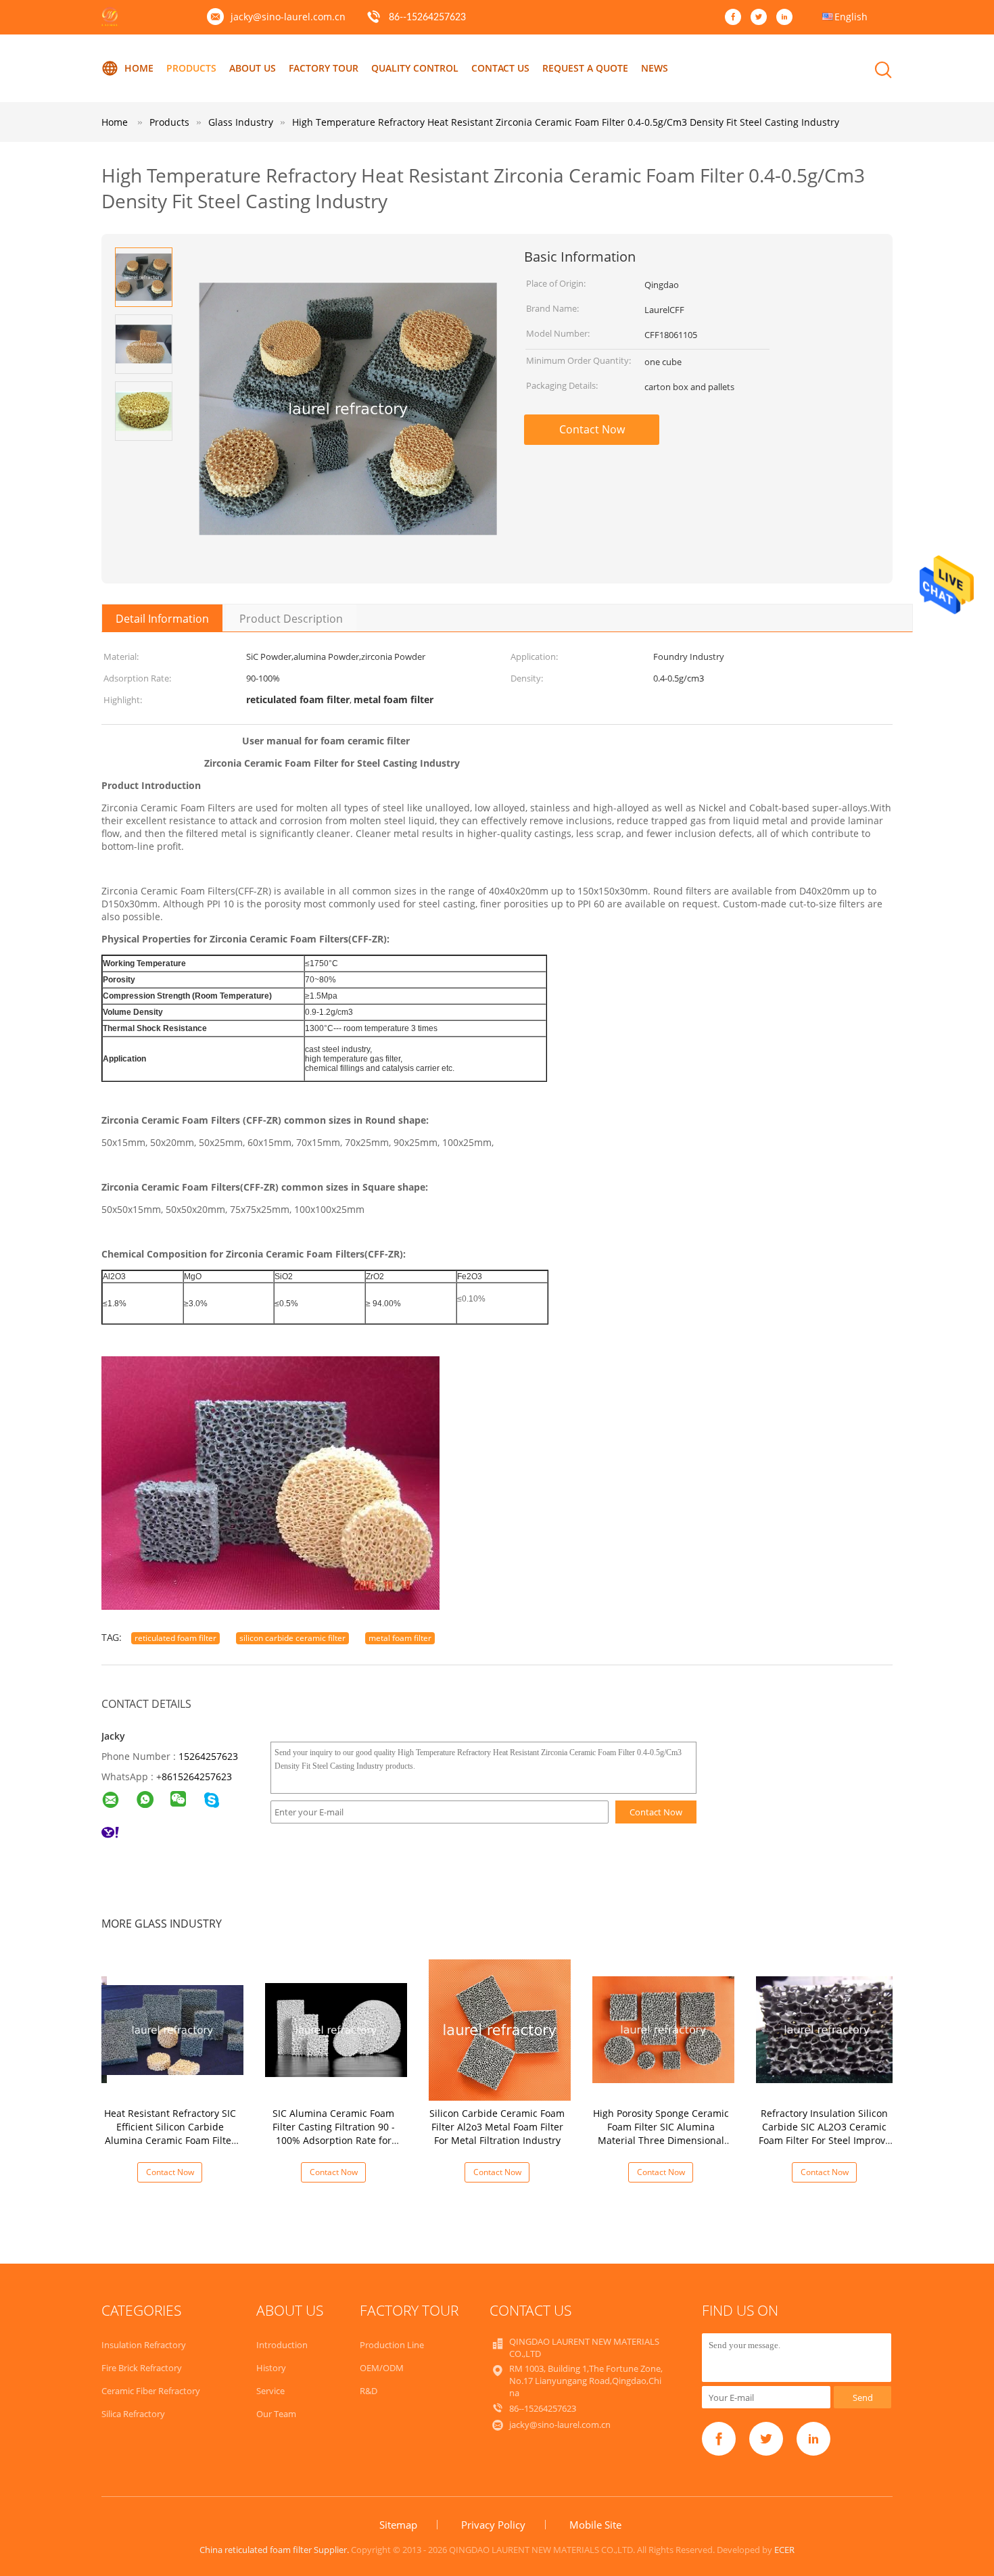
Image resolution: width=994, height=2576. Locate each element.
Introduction (282, 2345)
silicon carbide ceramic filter (292, 1638)
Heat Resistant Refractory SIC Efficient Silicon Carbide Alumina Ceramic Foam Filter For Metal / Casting (170, 2133)
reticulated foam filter (175, 1638)
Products (191, 68)
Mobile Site (595, 2525)
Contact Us (500, 68)
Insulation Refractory (144, 2345)
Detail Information (162, 619)
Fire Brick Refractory (142, 2368)
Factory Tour (324, 68)
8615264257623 (197, 1776)
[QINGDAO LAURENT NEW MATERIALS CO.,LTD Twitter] (762, 18)
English (851, 17)
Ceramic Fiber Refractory (151, 2391)
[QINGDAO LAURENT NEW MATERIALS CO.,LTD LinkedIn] (788, 18)
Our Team (276, 2414)
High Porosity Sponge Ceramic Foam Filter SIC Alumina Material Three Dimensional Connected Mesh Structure (661, 2133)
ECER (784, 2550)
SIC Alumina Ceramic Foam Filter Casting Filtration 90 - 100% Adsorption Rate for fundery (334, 2133)
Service (270, 2391)
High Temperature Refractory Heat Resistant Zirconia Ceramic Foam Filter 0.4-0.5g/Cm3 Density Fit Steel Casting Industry (566, 122)
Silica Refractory (133, 2414)
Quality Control (415, 68)
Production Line (392, 2345)
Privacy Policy (493, 2525)
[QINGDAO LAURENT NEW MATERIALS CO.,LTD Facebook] (736, 18)
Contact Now (592, 429)
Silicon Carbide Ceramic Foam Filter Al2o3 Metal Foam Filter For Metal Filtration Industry (497, 2127)
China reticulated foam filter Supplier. (275, 2550)
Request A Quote (585, 68)
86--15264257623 (427, 18)
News (655, 68)
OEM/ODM (382, 2368)
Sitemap (398, 2525)
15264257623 (208, 1756)
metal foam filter (400, 1638)
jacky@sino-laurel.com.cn (288, 17)
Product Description (291, 619)
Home (139, 68)
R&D (369, 2391)
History (271, 2368)
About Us (253, 68)
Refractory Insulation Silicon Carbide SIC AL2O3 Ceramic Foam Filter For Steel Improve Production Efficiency (825, 2133)
